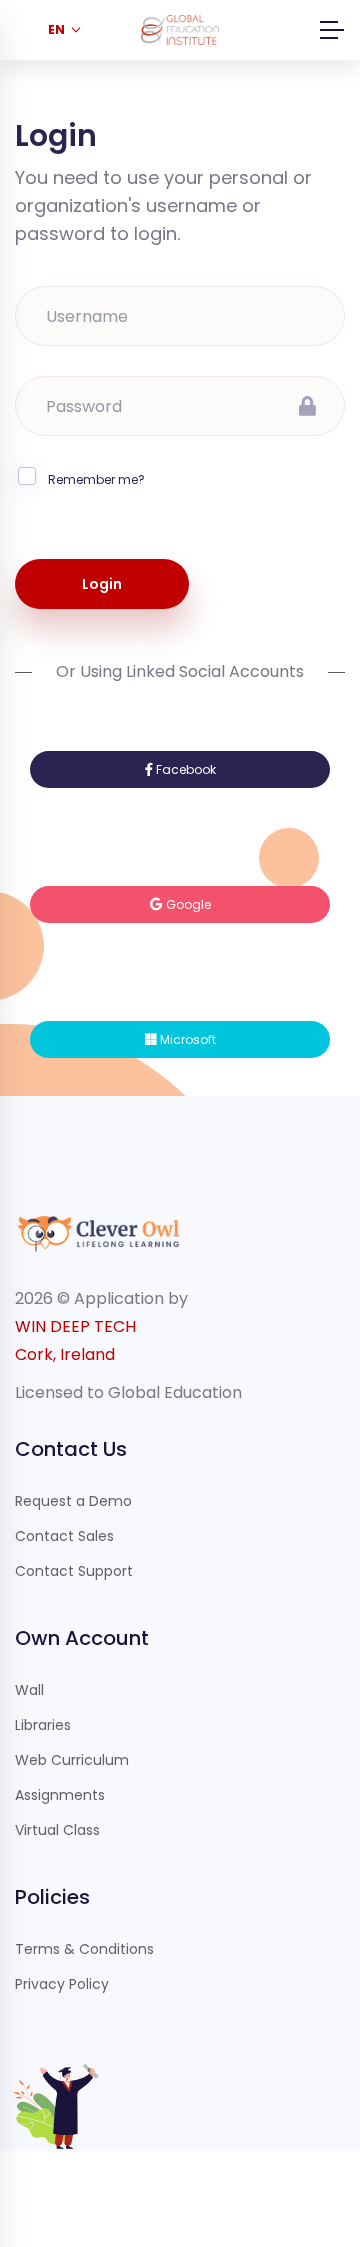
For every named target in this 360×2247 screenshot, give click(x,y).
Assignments (60, 1795)
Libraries (43, 1725)
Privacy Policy (62, 1984)
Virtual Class (57, 1830)
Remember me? (96, 479)
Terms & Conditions (84, 1949)
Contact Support (74, 1571)
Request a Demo (73, 1501)
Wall (29, 1690)
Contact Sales (64, 1536)
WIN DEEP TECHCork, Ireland (75, 1340)
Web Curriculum (72, 1760)
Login (102, 584)
